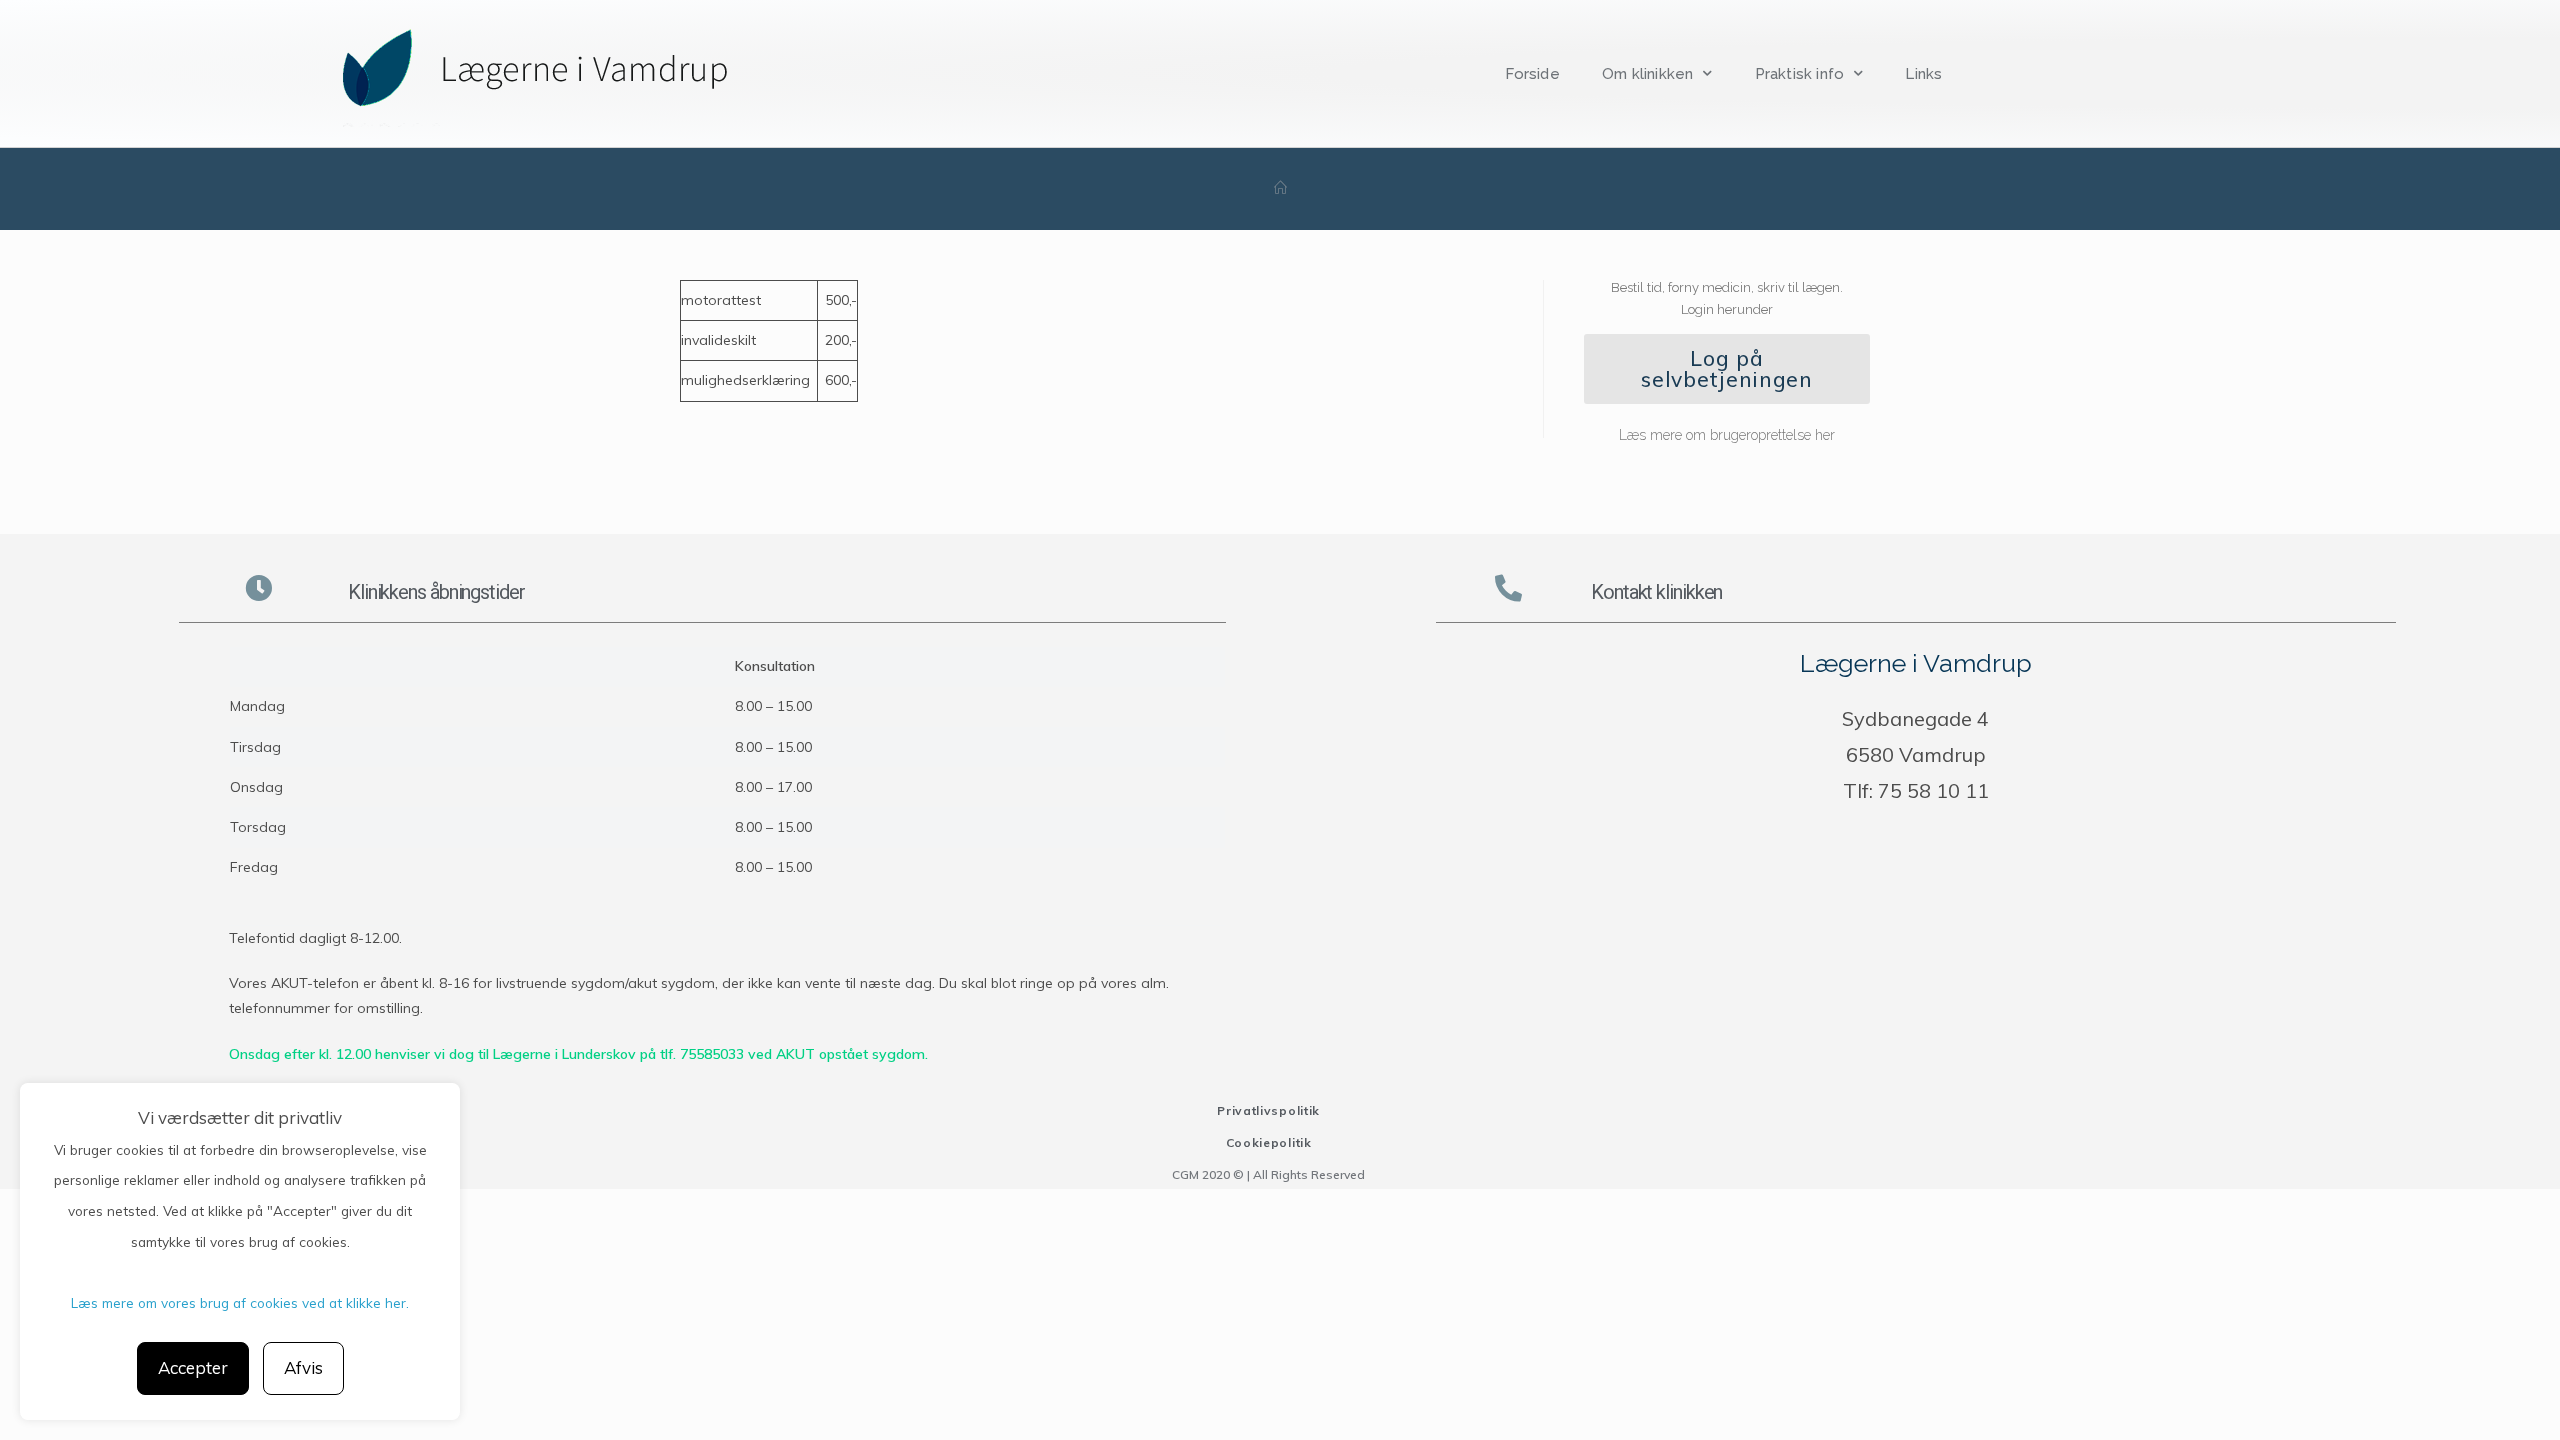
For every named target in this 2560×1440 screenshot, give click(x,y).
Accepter (193, 1367)
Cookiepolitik (1269, 1142)
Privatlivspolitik (1268, 1110)
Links (1923, 74)
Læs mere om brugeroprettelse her (1727, 435)
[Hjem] (1280, 188)
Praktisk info (1800, 74)
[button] (1727, 369)
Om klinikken (1647, 74)
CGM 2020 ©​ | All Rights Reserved (1268, 1174)
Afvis (303, 1367)
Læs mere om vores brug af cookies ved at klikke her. (240, 1302)
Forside (1532, 74)
